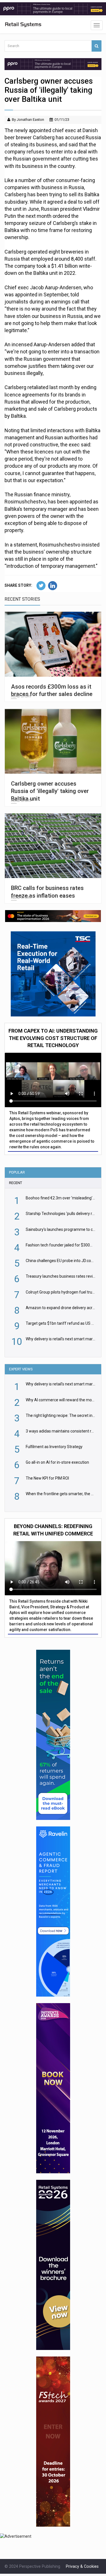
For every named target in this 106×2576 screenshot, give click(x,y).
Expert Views (21, 1369)
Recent (16, 1183)
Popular (17, 1172)
